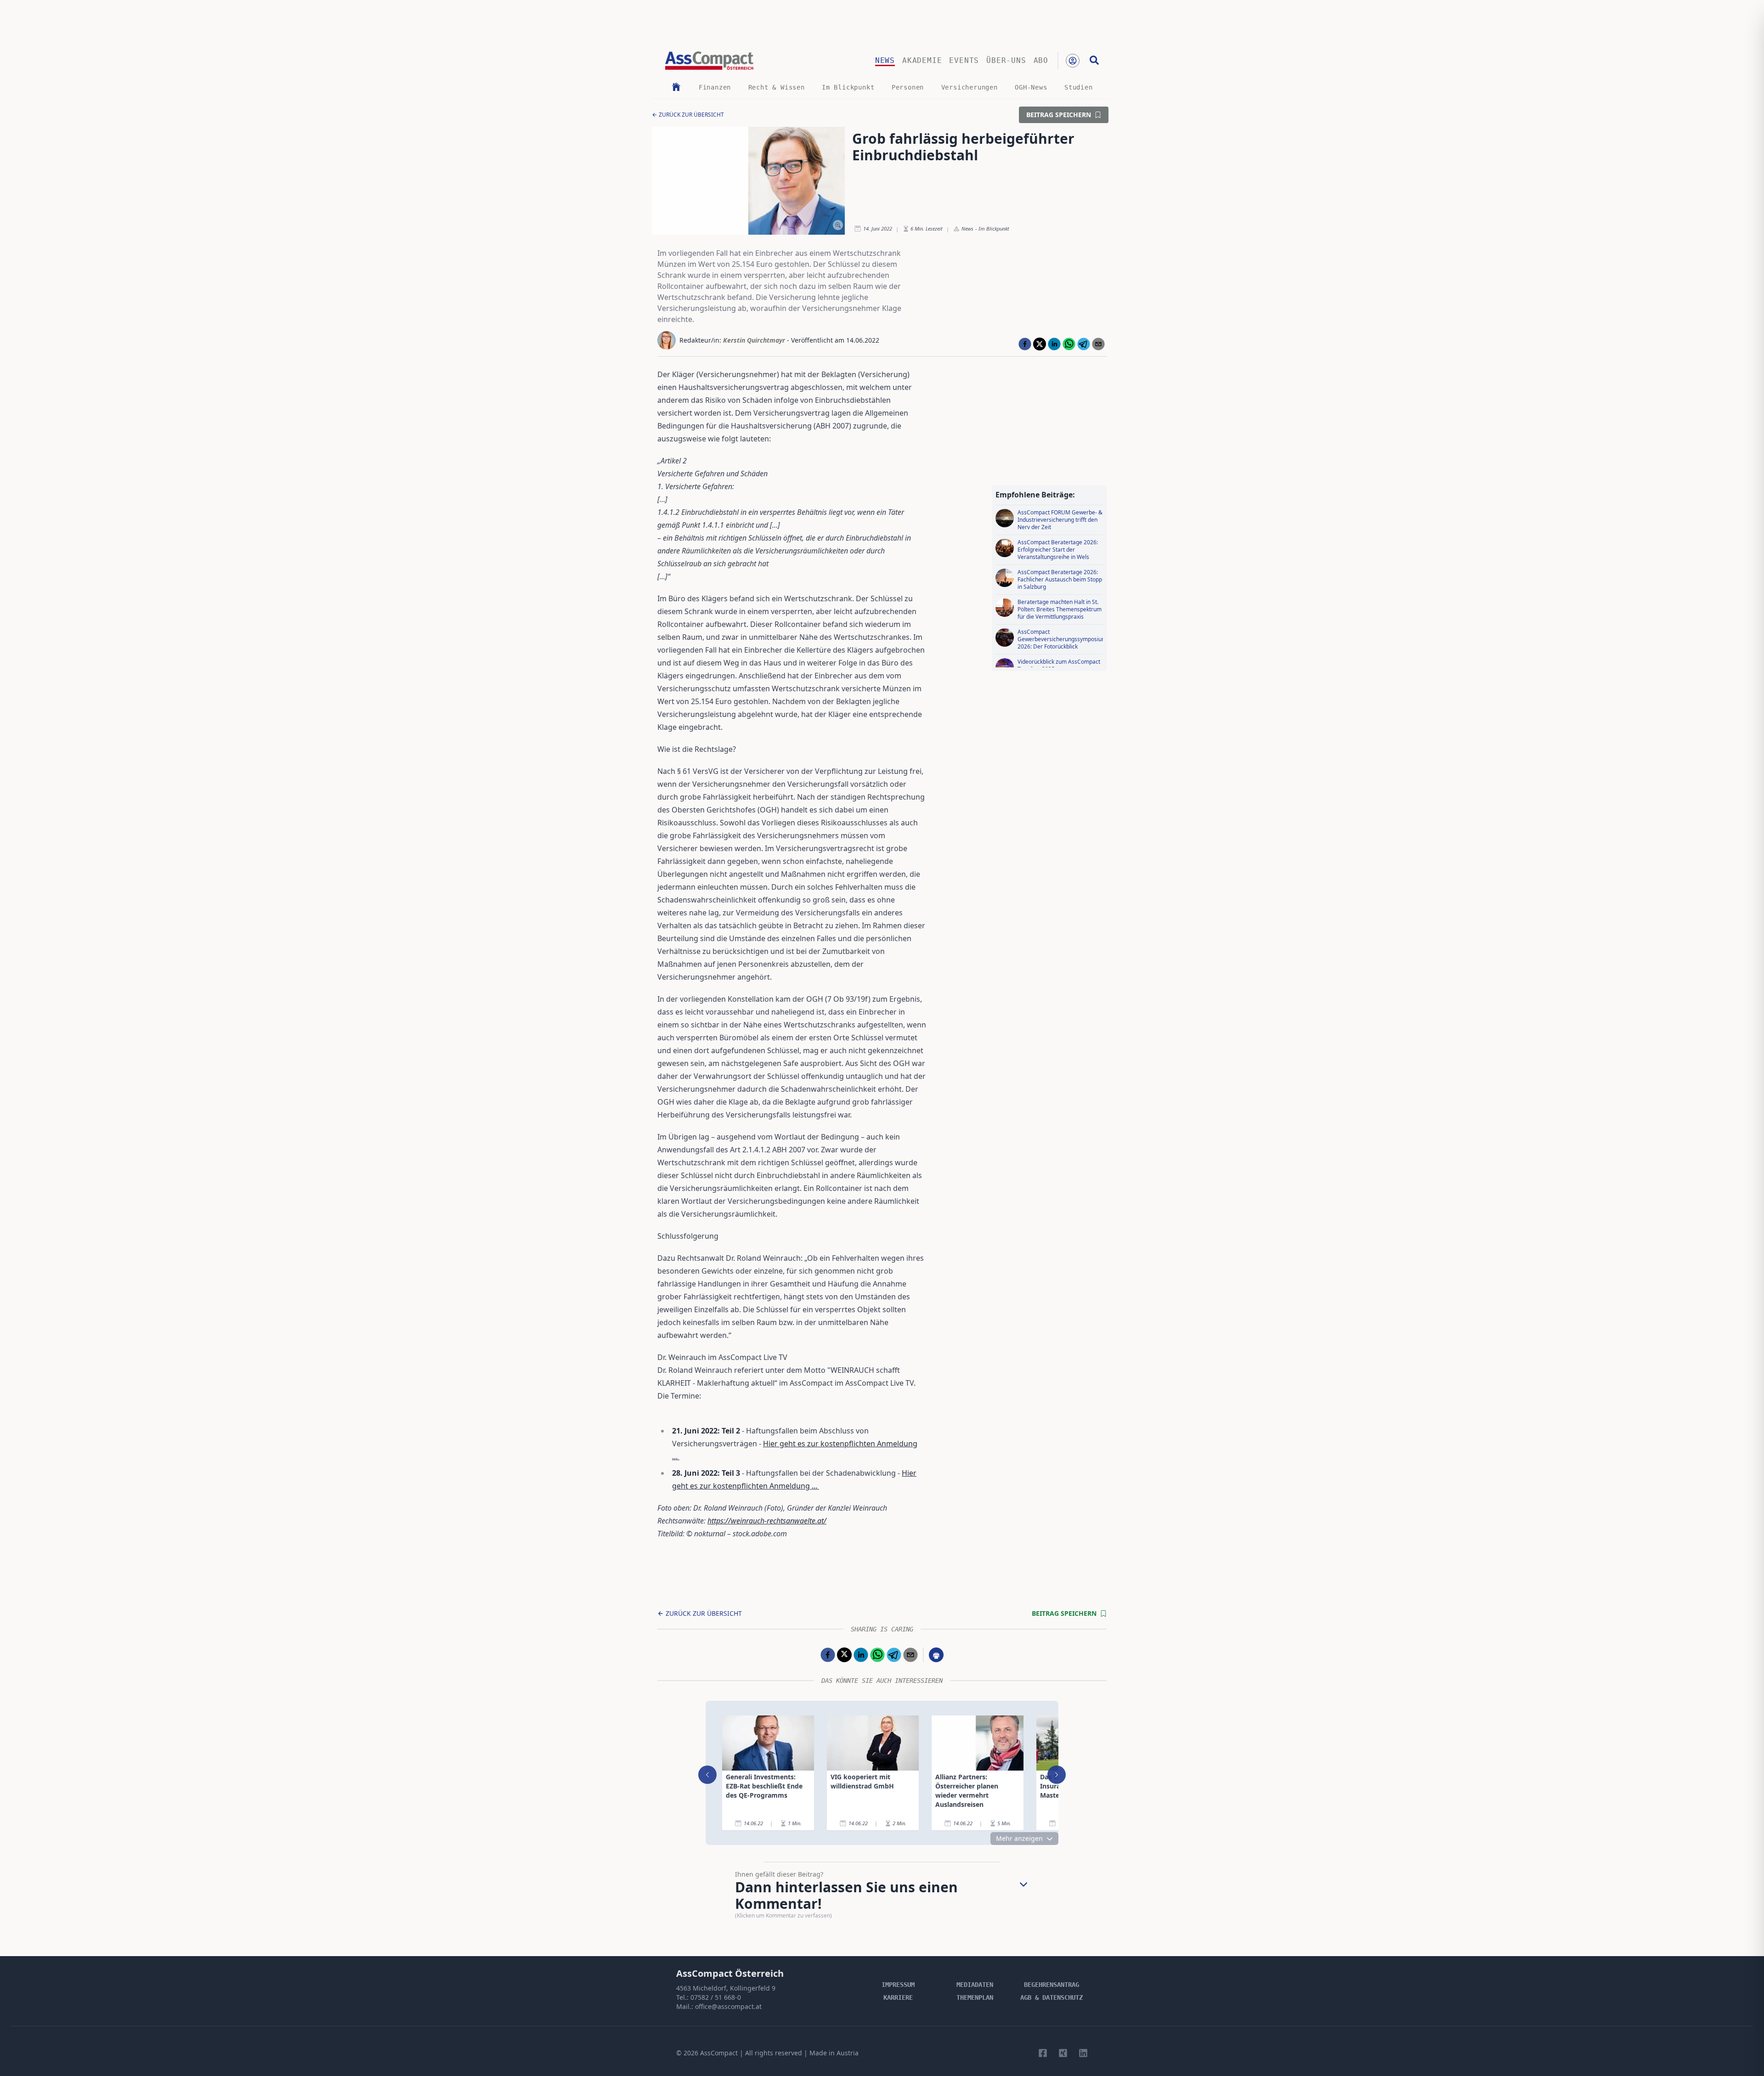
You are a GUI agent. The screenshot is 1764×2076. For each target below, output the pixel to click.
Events (964, 60)
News (885, 60)
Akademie (922, 60)
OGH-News (1031, 87)
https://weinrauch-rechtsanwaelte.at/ (767, 1521)
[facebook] (1025, 344)
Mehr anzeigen (1019, 1838)
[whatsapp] (1069, 344)
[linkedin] (1054, 344)
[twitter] (1040, 344)
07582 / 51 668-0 (716, 1997)
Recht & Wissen (777, 87)
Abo (1041, 60)
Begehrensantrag (1052, 1985)
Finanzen (715, 87)
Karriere (898, 1997)
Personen (908, 87)
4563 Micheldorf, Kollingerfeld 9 (726, 1988)
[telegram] (1084, 344)
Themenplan (975, 1997)
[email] (1098, 344)
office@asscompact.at (728, 2006)
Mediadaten (975, 1985)
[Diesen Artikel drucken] (936, 1655)
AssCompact (719, 2053)
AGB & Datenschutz (1052, 1997)
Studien (1079, 87)
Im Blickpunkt (848, 87)
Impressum (898, 1985)
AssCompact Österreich (730, 1973)
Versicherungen (970, 87)
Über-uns (1006, 60)
